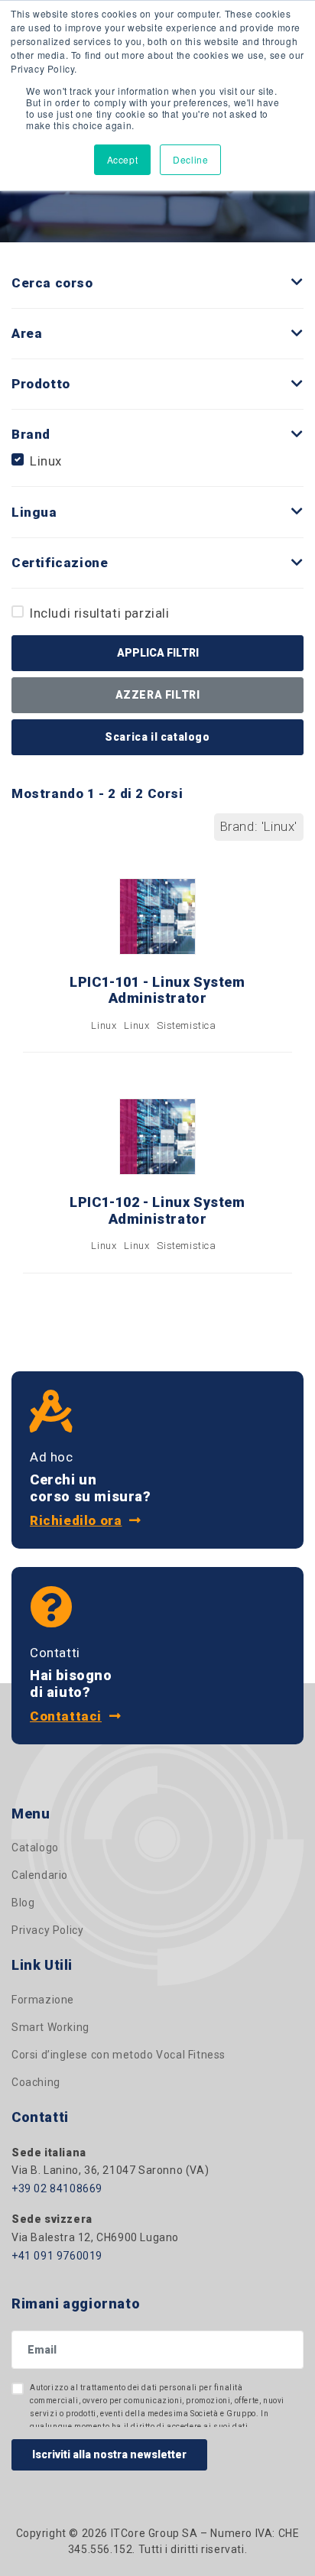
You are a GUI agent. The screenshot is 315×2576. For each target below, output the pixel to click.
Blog (23, 1903)
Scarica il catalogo (157, 737)
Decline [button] (190, 159)
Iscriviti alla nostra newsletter (109, 2454)
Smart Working (50, 2027)
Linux (46, 461)
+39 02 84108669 (57, 2188)
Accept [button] (123, 159)
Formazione (43, 2000)
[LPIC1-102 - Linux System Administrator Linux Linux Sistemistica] (157, 1284)
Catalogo (35, 1848)
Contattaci (66, 1716)
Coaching (36, 2082)
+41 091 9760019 (57, 2256)
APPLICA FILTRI (158, 653)
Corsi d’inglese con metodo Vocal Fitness (119, 2055)
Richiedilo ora (76, 1520)
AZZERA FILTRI (158, 695)
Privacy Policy (47, 1930)
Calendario (40, 1875)
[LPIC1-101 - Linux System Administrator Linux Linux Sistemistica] (157, 1063)
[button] (297, 282)
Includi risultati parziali (100, 613)
